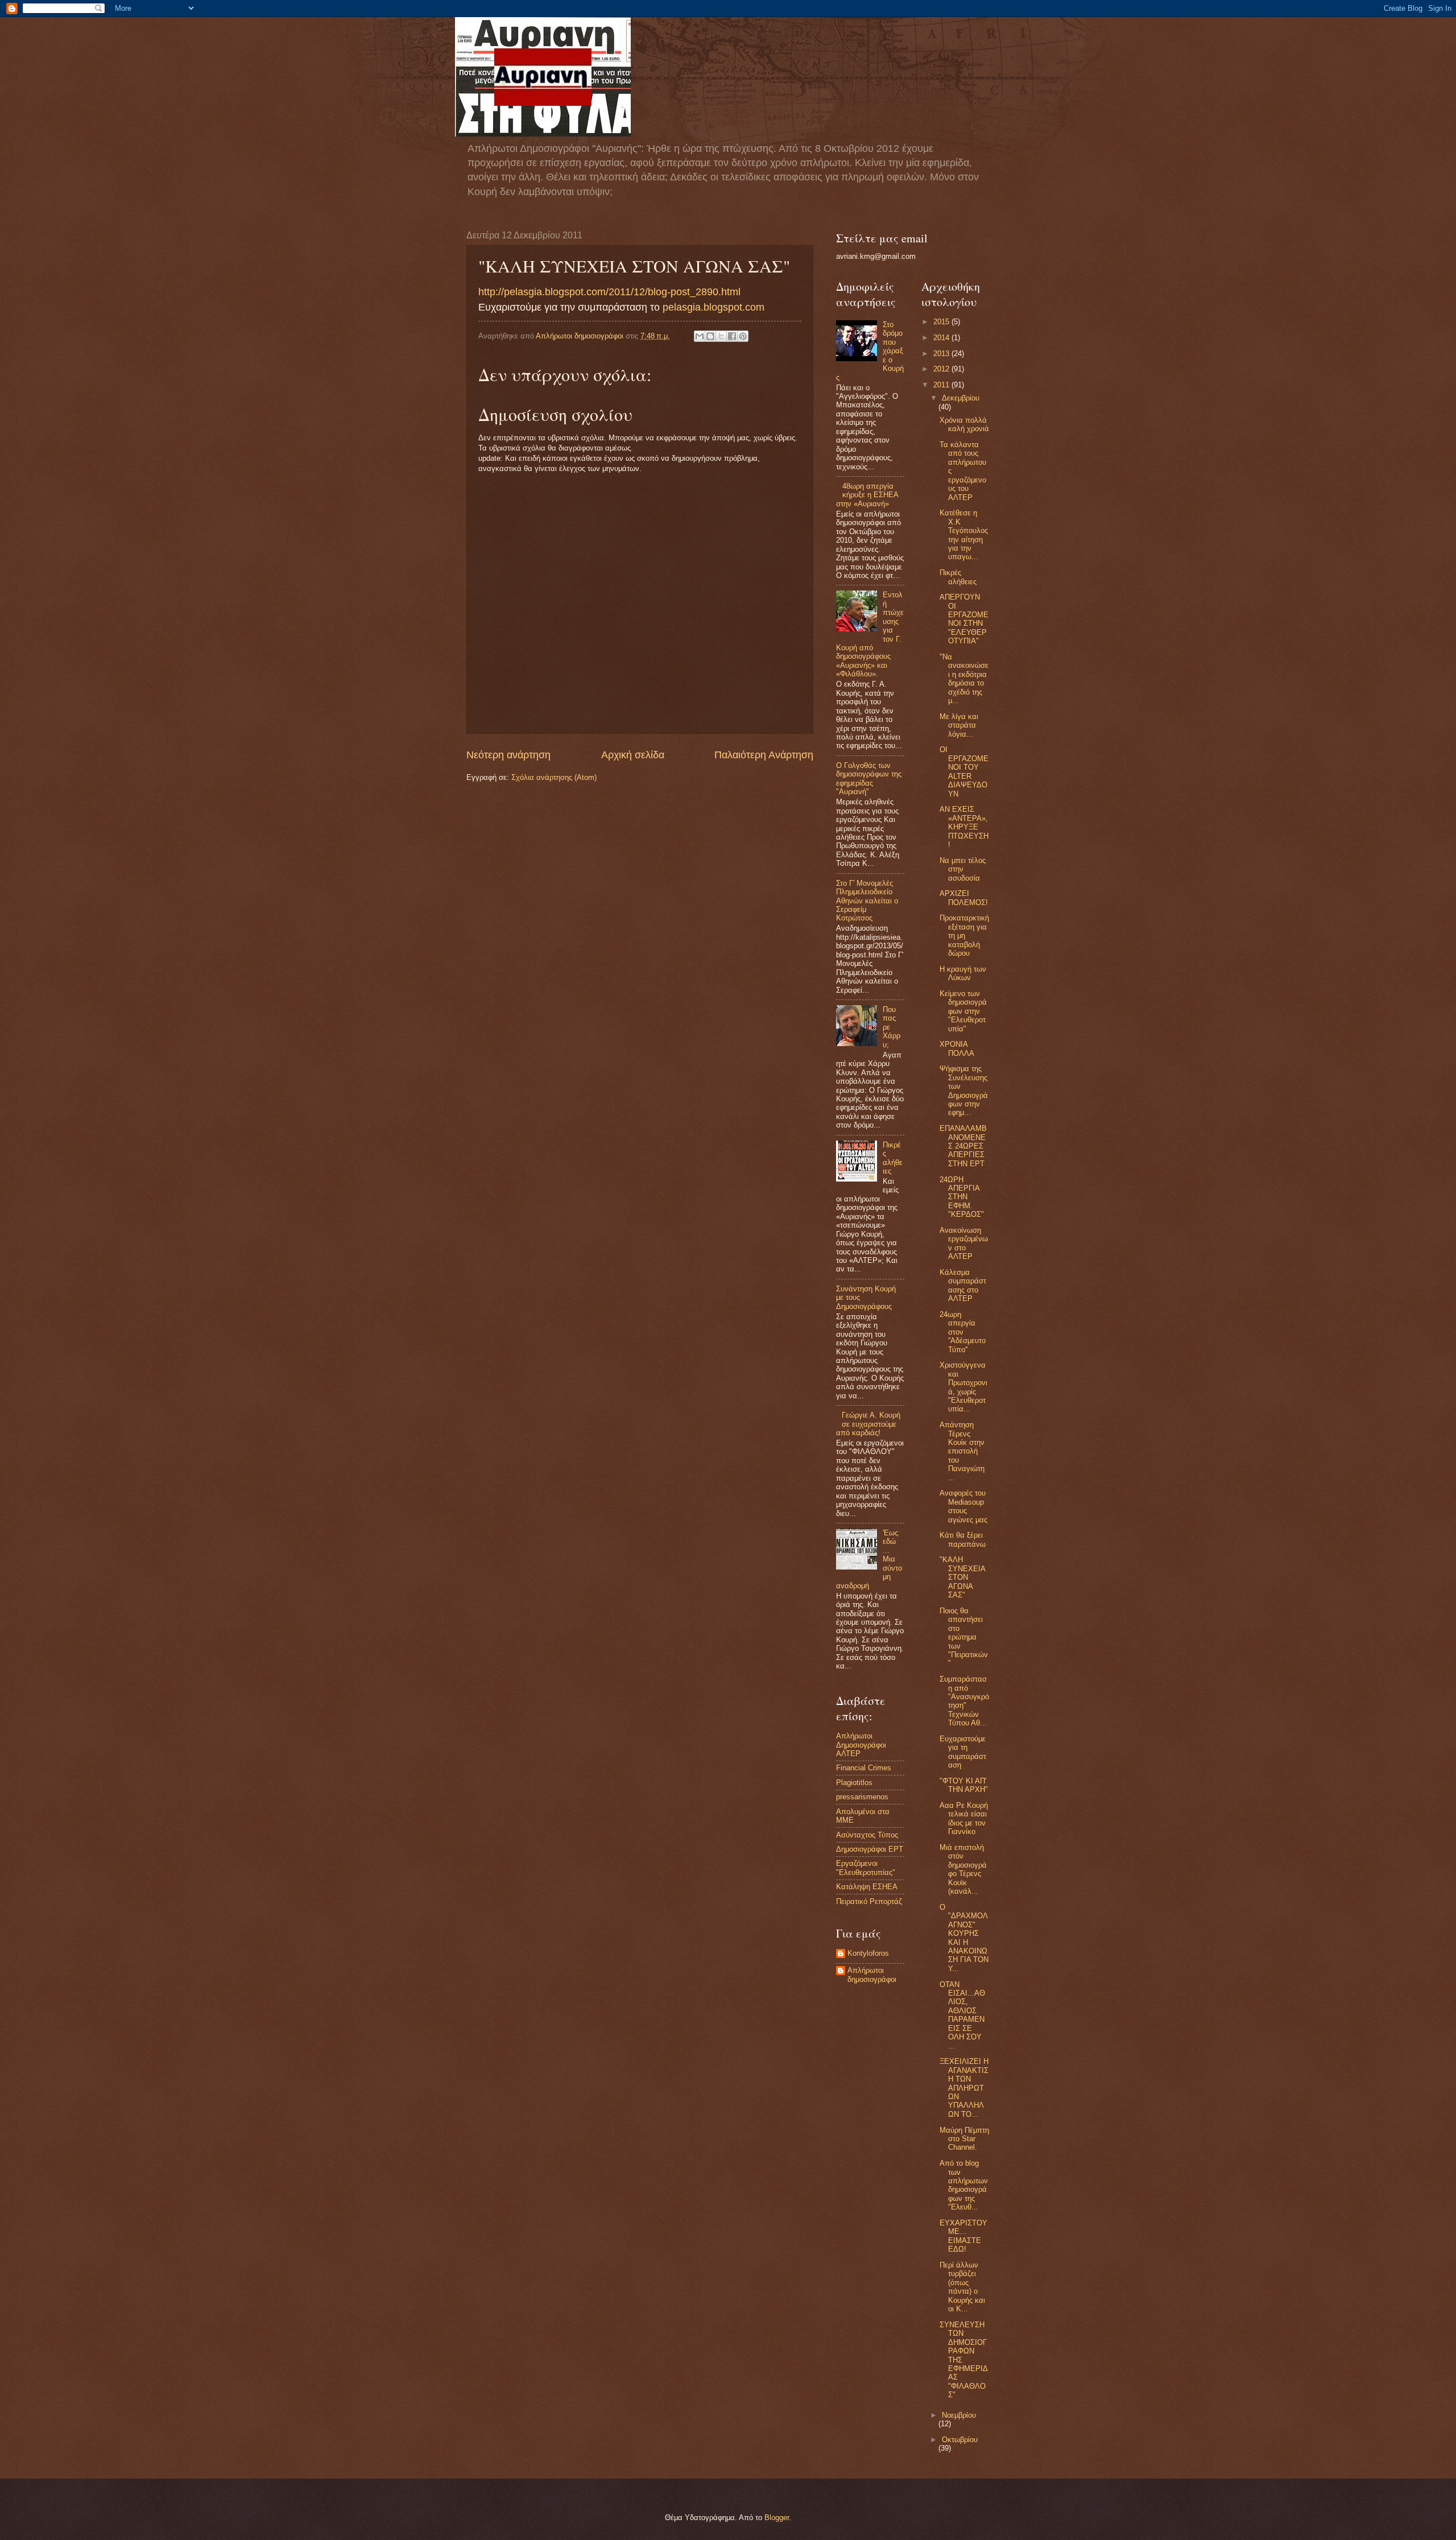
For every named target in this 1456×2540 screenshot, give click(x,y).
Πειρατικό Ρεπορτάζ (869, 1901)
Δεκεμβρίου (961, 398)
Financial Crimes (864, 1768)
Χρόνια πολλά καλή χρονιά (964, 424)
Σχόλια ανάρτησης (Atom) (554, 777)
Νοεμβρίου (959, 2415)
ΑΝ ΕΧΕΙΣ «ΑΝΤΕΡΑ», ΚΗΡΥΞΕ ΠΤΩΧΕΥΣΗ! (964, 827)
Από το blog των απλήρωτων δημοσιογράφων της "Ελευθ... (964, 2185)
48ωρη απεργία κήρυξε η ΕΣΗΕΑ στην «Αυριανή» (867, 495)
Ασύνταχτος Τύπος (867, 1835)
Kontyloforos (868, 1953)
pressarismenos (862, 1797)
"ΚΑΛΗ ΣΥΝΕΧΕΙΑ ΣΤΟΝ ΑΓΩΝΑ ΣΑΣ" (962, 1577)
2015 (942, 322)
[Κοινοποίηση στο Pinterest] (743, 336)
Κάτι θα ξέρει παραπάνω (963, 1539)
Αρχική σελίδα (633, 755)
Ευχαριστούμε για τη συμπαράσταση (963, 1752)
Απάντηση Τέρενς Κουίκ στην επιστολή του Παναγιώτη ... (962, 1451)
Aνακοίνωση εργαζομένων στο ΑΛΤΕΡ (964, 1243)
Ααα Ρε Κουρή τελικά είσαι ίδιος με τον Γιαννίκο (964, 1818)
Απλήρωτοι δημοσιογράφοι (872, 1975)
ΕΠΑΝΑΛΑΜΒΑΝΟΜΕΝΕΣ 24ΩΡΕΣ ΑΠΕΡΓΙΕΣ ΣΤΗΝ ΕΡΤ (963, 1146)
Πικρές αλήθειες (893, 1158)
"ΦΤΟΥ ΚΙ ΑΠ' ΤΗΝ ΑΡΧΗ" (964, 1785)
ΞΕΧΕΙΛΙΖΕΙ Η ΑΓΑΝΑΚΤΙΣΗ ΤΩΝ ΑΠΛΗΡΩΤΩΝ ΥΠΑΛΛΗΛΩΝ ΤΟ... (964, 2088)
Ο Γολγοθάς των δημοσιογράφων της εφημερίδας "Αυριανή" (869, 778)
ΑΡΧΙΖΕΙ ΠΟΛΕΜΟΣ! (964, 898)
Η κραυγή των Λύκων (963, 973)
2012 (942, 369)
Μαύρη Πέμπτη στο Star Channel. (964, 2139)
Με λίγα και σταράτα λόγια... (959, 725)
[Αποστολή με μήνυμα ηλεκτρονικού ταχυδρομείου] (700, 336)
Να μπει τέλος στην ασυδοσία (963, 869)
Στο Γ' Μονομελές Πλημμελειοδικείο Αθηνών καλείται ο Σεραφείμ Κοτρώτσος (867, 901)
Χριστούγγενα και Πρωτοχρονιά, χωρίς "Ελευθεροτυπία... (963, 1387)
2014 (942, 338)
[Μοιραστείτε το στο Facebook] (732, 336)
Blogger (777, 2518)
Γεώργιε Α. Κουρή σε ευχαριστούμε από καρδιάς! (868, 1424)
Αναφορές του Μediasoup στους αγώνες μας (963, 1506)
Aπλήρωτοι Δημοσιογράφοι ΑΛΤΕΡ (861, 1745)
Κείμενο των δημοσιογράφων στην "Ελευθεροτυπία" (963, 1011)
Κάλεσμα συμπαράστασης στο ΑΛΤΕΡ (963, 1285)
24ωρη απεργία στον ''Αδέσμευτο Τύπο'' (963, 1332)
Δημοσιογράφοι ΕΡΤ (870, 1849)
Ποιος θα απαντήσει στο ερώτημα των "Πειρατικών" (964, 1637)
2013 (942, 354)
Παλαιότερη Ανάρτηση (764, 755)
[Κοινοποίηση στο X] (721, 336)
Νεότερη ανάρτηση (508, 755)
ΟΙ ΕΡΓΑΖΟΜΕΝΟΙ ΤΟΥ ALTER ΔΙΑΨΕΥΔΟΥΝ (964, 771)
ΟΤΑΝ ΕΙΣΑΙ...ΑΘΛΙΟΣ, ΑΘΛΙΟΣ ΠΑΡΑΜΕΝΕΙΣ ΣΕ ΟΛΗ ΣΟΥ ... (962, 2015)
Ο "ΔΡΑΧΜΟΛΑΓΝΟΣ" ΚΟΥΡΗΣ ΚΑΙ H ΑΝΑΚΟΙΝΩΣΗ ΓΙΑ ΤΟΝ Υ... (964, 1938)
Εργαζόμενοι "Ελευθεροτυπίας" (866, 1868)
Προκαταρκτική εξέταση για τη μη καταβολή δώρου (964, 936)
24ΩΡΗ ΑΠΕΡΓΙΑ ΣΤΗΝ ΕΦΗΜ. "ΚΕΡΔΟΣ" (962, 1197)
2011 (942, 385)
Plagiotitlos (854, 1783)
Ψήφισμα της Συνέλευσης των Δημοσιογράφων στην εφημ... (964, 1091)
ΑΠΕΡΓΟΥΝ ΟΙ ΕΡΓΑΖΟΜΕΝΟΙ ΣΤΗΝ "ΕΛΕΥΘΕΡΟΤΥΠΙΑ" (964, 619)
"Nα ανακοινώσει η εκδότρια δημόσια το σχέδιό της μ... (964, 679)
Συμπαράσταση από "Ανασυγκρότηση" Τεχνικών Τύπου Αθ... (964, 1701)
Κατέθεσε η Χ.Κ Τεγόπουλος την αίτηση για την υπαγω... (964, 535)
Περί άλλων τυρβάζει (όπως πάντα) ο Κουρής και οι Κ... (962, 2287)
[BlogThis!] (710, 336)
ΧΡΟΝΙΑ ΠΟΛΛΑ (957, 1048)
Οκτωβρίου (960, 2440)
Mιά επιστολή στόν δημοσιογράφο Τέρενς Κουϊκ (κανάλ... (963, 1869)
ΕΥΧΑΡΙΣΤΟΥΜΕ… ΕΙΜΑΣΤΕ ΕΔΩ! (963, 2236)
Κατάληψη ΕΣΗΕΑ (867, 1887)
